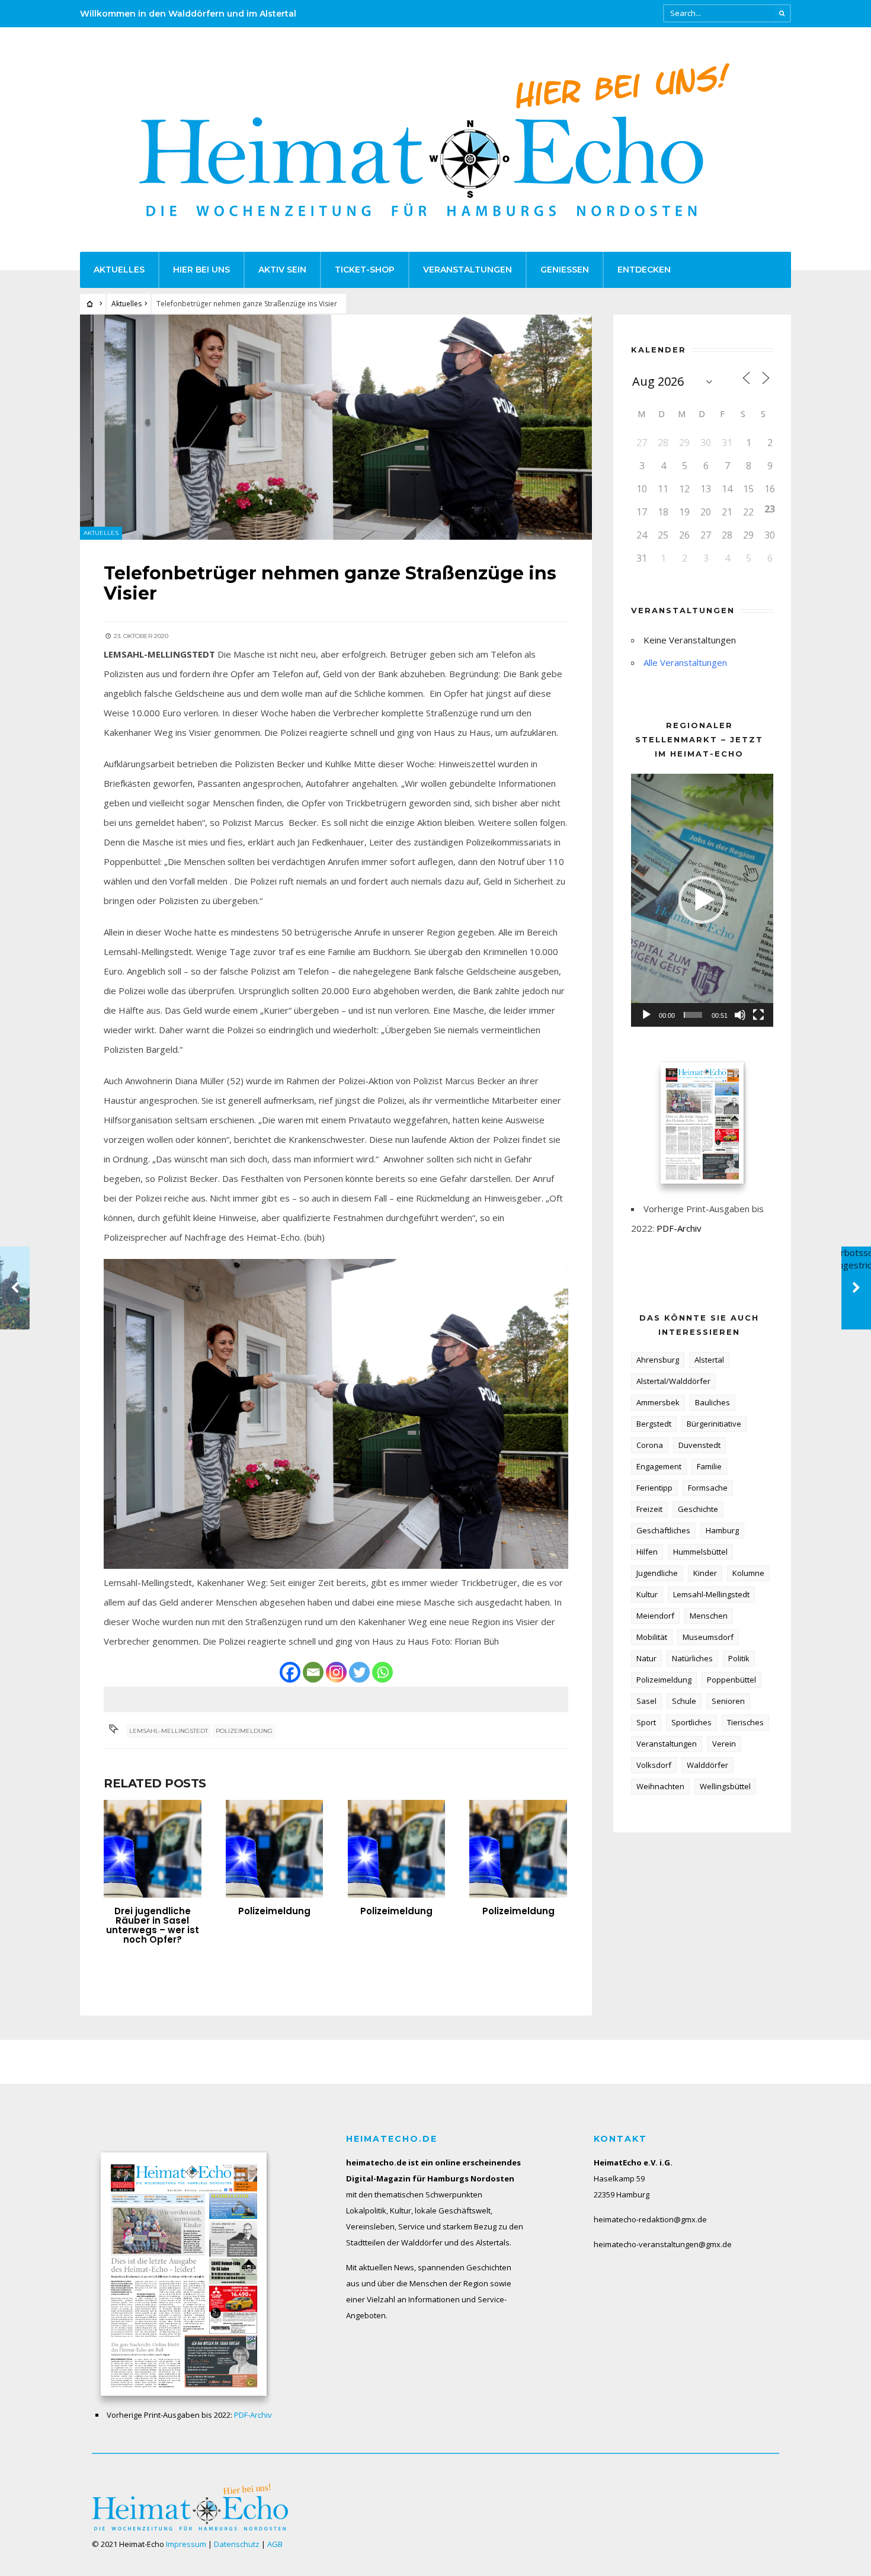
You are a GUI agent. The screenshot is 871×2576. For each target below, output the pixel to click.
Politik (739, 1658)
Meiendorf (655, 1616)
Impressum (186, 2544)
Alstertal (709, 1360)
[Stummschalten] (740, 1015)
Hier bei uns (201, 270)
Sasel (646, 1701)
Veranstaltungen (467, 270)
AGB (275, 2544)
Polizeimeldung (244, 1731)
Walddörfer (707, 1765)
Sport (646, 1722)
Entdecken (644, 270)
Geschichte (698, 1509)
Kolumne (748, 1573)
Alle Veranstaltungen (685, 662)
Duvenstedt (699, 1445)
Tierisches (745, 1722)
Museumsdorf (708, 1637)
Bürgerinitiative (714, 1424)
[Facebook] (290, 1672)
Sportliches (691, 1722)
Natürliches (692, 1658)
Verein (724, 1744)
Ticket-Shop (365, 270)
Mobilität (652, 1637)
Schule (684, 1701)
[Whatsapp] (382, 1672)
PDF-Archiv (679, 1228)
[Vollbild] (758, 1015)
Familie (709, 1466)
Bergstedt (654, 1424)
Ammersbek (658, 1402)
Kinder (705, 1573)
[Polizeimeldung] (275, 1849)
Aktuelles (119, 270)
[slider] (693, 1015)
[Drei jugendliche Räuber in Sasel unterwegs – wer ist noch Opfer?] (153, 1849)
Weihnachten (660, 1786)
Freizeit (649, 1509)
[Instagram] (336, 1672)
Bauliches (713, 1402)
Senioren (728, 1701)
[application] (702, 900)
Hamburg (722, 1530)
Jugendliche (657, 1573)
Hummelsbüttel (700, 1552)
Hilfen (647, 1552)
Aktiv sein (282, 270)
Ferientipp (654, 1488)
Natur (646, 1658)
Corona (650, 1445)
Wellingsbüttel (725, 1786)
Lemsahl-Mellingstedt (169, 1731)
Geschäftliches (663, 1530)
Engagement (659, 1466)
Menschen (709, 1616)
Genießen (565, 270)
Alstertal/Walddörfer (673, 1381)
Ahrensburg (658, 1360)
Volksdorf (654, 1765)
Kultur (647, 1594)
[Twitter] (359, 1672)
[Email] (313, 1672)
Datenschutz (237, 2544)
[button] (702, 900)
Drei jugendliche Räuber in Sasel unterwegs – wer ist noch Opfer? (153, 1925)
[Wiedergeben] (646, 1015)
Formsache (708, 1488)
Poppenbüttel (731, 1680)
